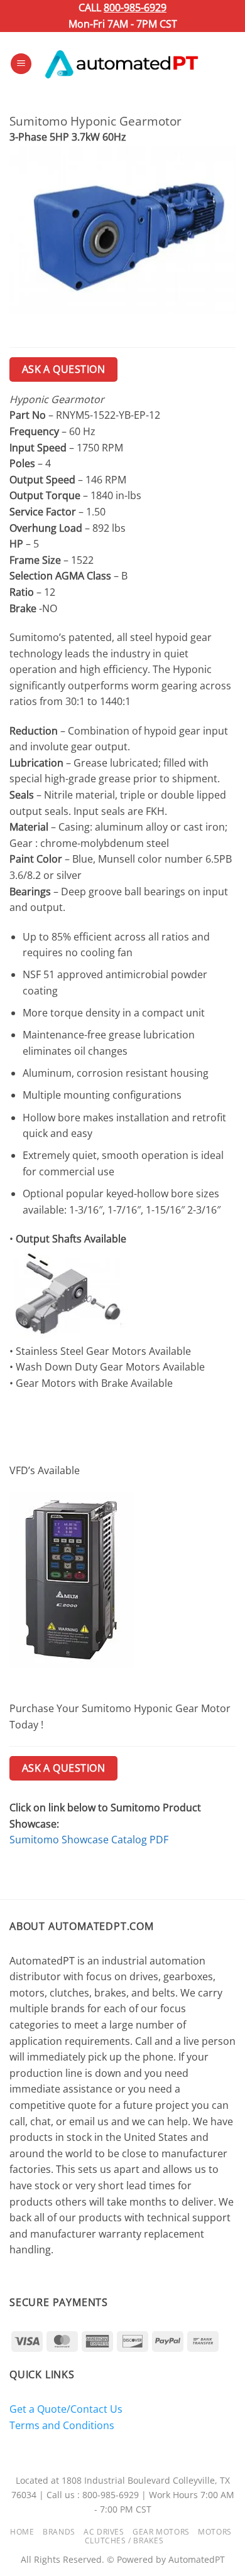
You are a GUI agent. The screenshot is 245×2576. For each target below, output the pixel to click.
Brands (59, 2532)
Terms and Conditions (62, 2425)
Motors (215, 2532)
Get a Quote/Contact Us (66, 2409)
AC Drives (104, 2532)
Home (22, 2532)
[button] (21, 64)
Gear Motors (161, 2532)
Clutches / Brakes (124, 2541)
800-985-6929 (135, 8)
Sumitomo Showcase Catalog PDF (89, 1840)
